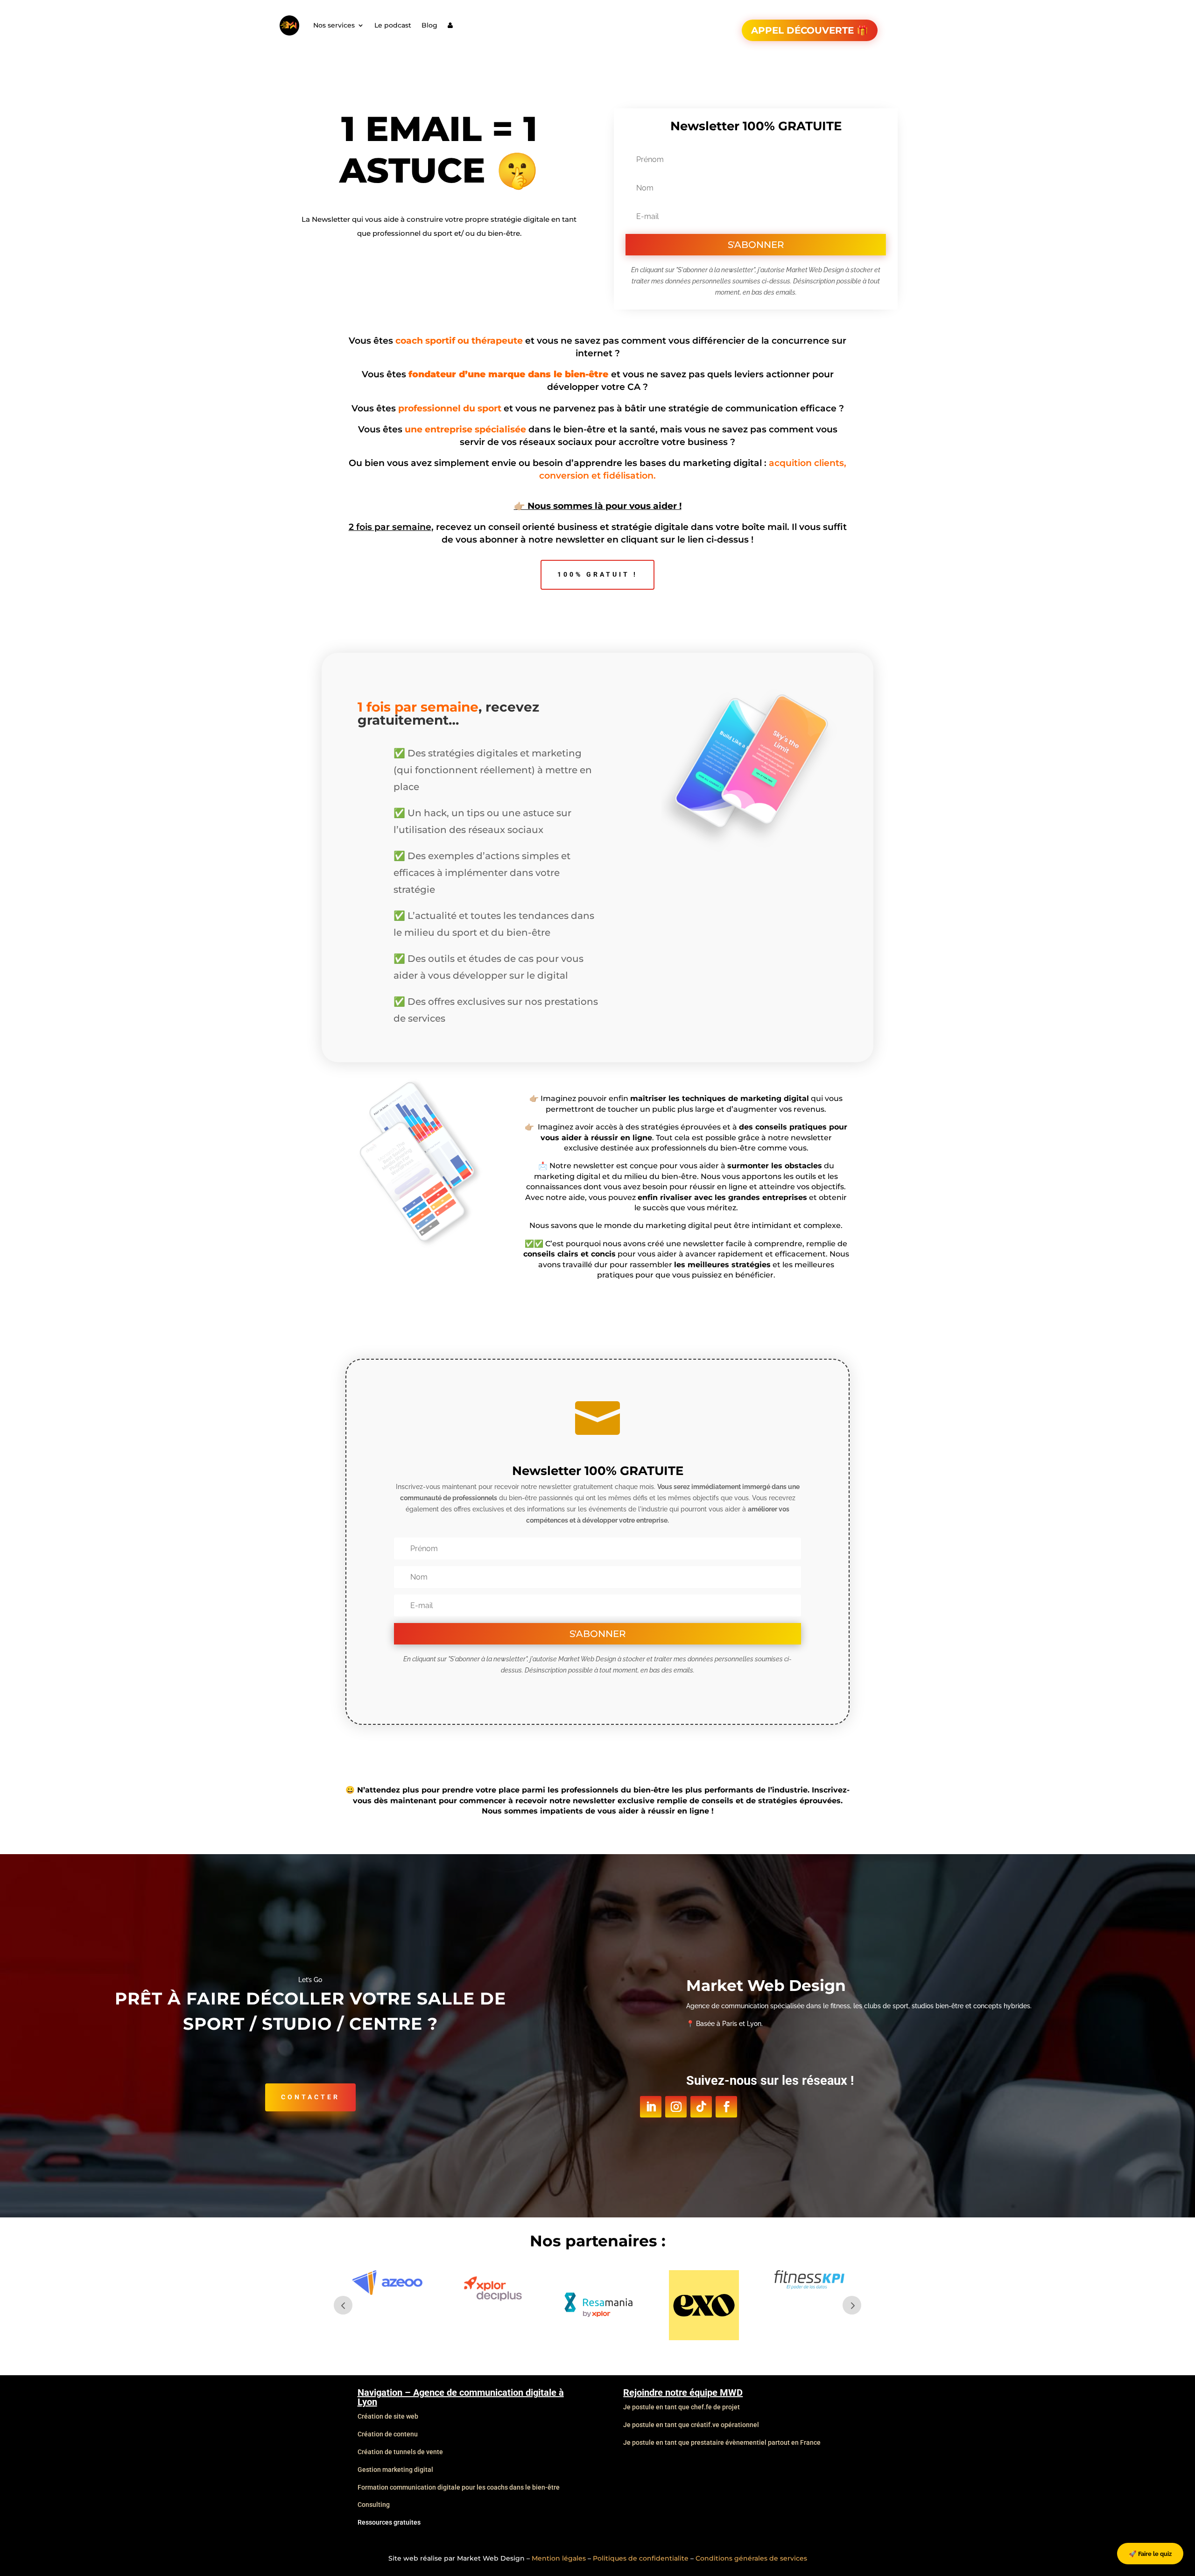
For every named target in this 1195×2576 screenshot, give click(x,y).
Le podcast (393, 25)
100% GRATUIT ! (597, 574)
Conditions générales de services (751, 2558)
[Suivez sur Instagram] (676, 2107)
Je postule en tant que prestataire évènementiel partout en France (722, 2442)
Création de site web (388, 2416)
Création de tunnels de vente (400, 2452)
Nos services (334, 25)
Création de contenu (388, 2434)
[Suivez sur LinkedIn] (651, 2107)
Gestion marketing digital (395, 2470)
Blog (429, 25)
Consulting (374, 2505)
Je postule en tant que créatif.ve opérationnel (691, 2425)
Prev (343, 2305)
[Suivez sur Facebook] (726, 2107)
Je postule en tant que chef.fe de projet (682, 2407)
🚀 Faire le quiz (1150, 2554)
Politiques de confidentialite (641, 2558)
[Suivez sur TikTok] (701, 2107)
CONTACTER (310, 2097)
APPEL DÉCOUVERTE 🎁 (810, 30)
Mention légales (559, 2558)
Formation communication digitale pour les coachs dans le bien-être (459, 2487)
